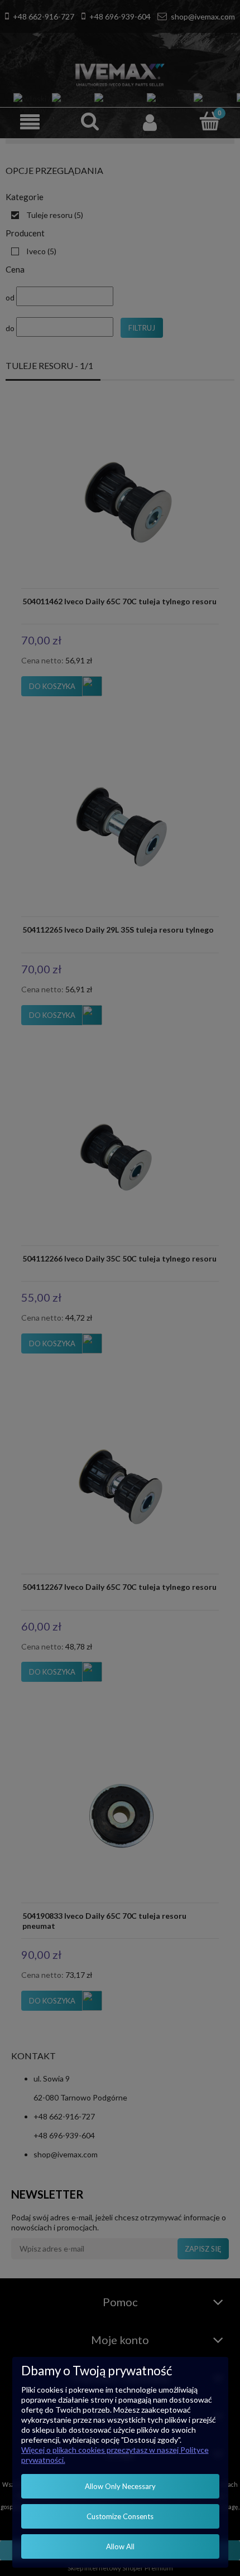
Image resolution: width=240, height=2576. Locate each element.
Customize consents (120, 2516)
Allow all (120, 2546)
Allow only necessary (120, 2486)
